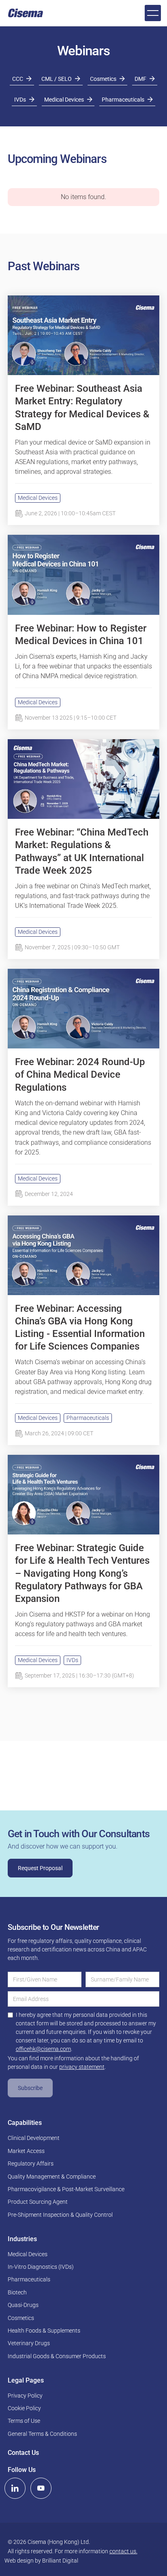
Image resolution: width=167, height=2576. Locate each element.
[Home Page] (26, 13)
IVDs (72, 1660)
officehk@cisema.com (43, 2049)
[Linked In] (15, 2488)
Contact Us (23, 2453)
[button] (153, 13)
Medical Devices (38, 498)
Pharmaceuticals (88, 1418)
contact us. (123, 2551)
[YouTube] (41, 2488)
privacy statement (82, 2067)
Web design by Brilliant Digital (41, 2561)
